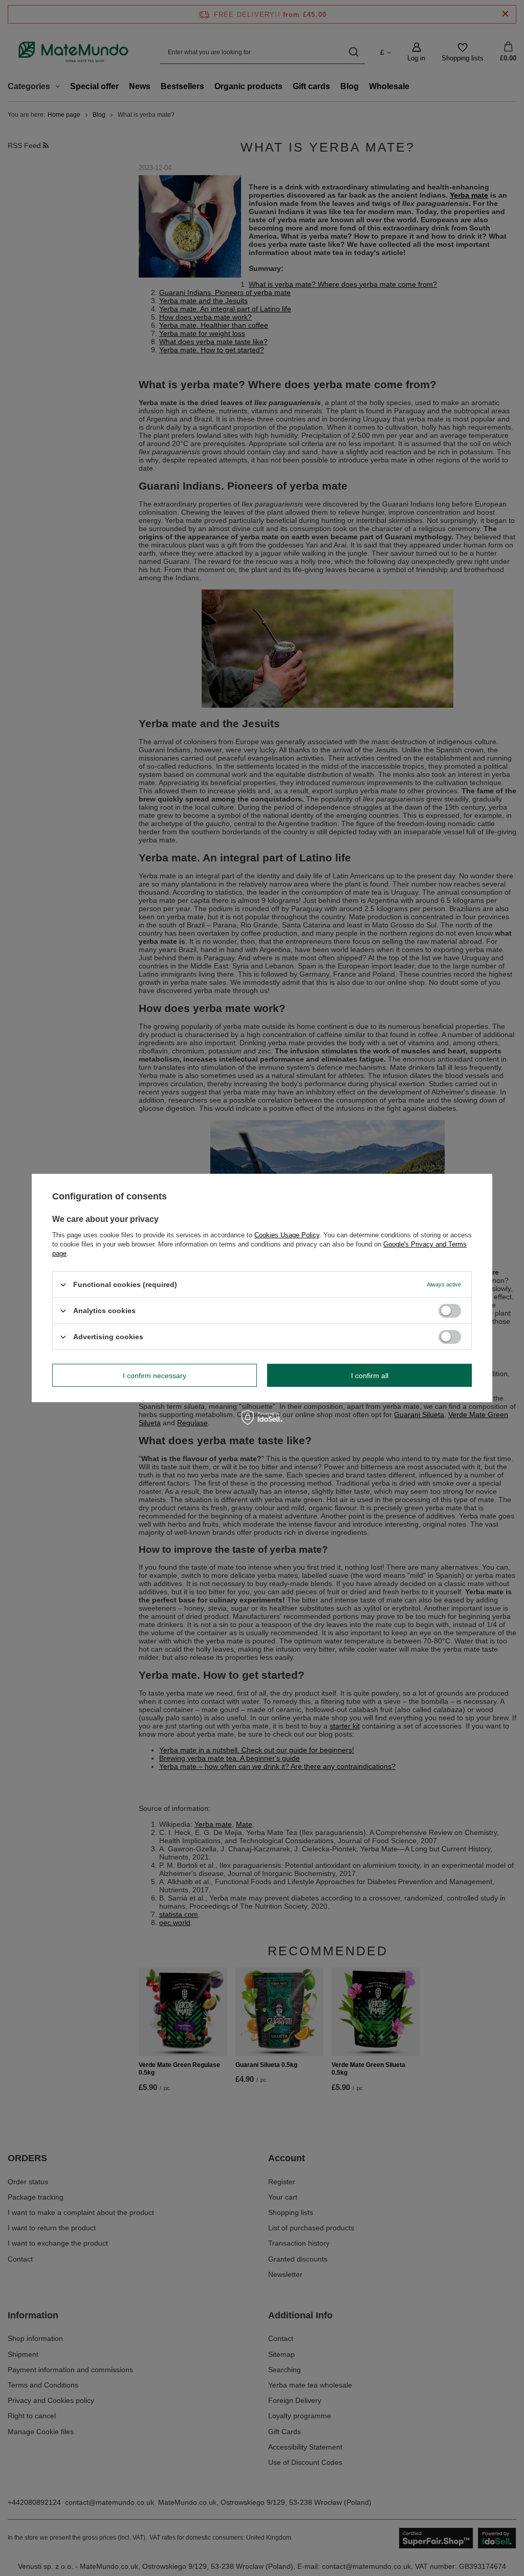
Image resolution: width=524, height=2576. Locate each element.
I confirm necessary (155, 1375)
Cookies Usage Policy (287, 1235)
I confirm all (370, 1375)
